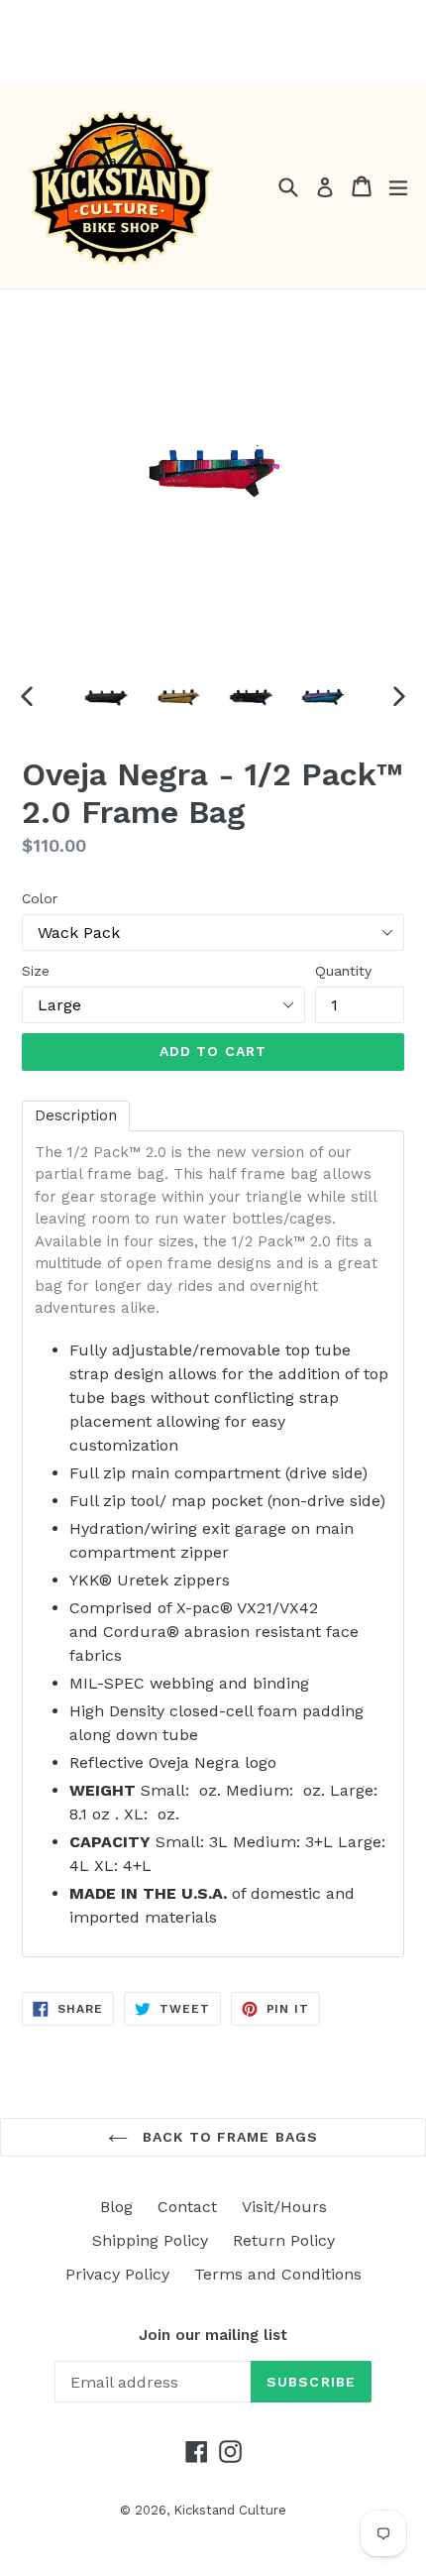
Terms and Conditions (278, 2274)
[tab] (76, 1116)
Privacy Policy (117, 2274)
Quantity (343, 971)
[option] (106, 696)
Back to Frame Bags (228, 2137)
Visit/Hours (284, 2207)
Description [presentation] (76, 1115)
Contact (187, 2207)
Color (40, 898)
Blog (116, 2207)
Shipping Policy (150, 2240)
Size (36, 971)
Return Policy (284, 2240)
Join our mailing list (213, 2335)
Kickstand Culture (230, 2510)
